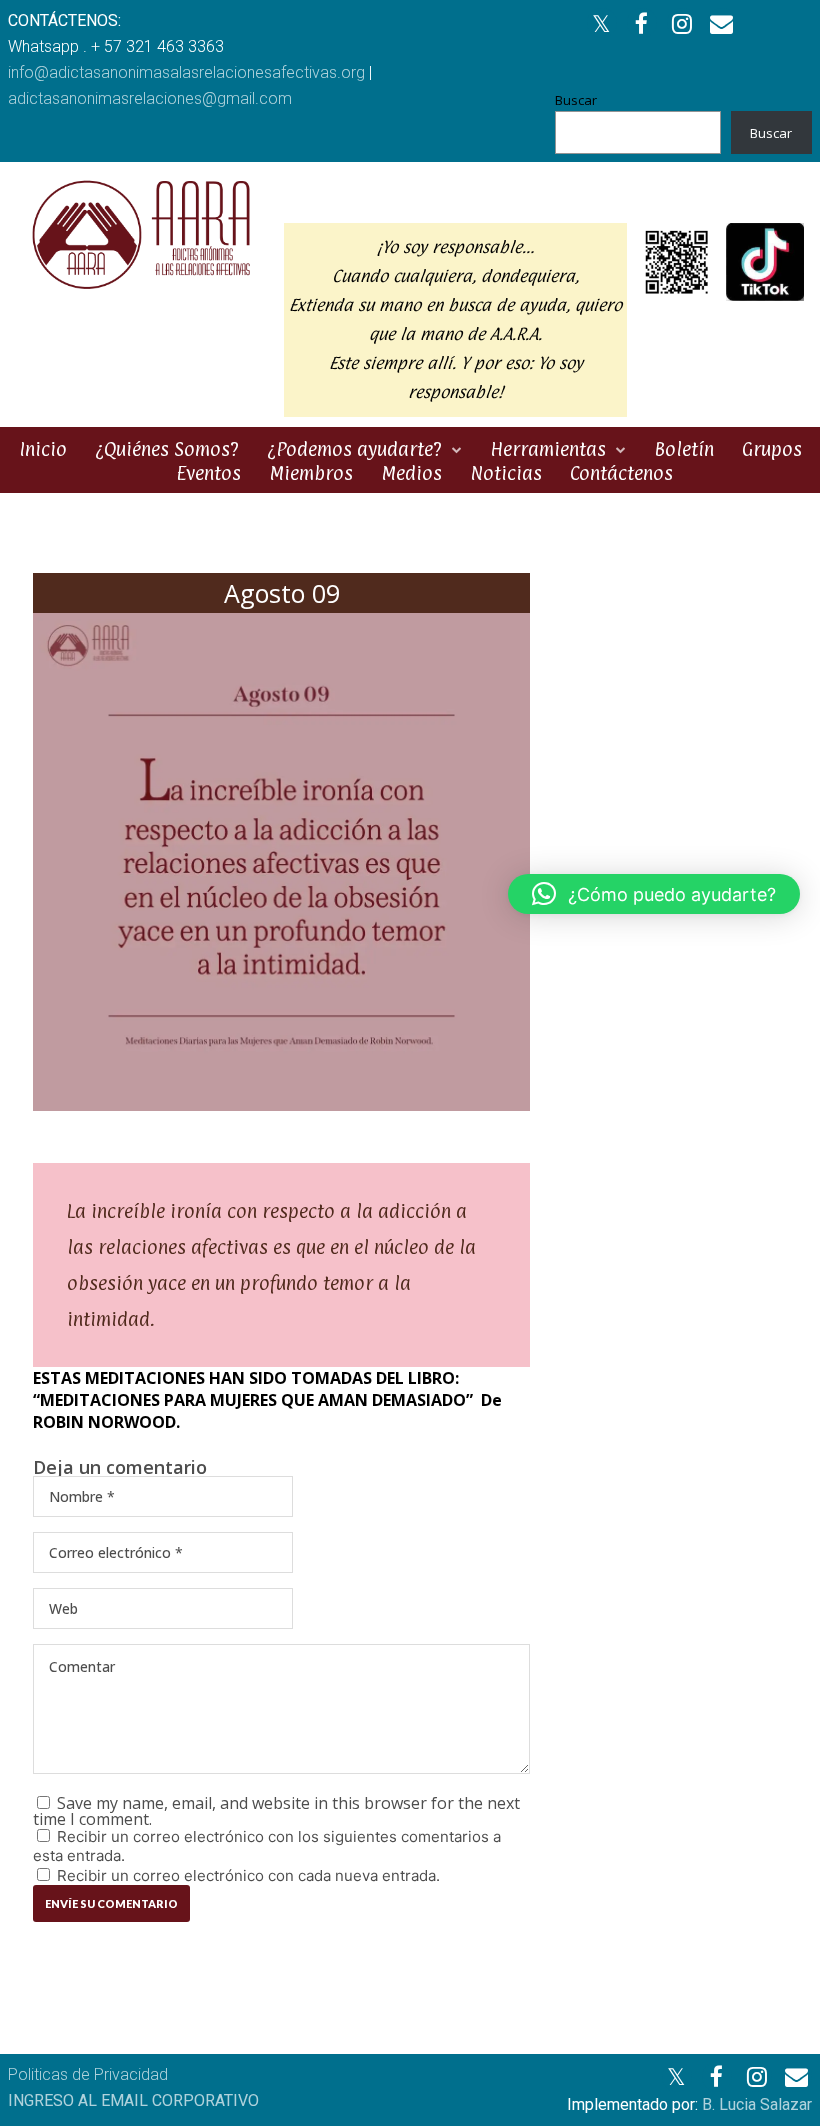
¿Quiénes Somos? (167, 449)
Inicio (43, 449)
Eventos (208, 473)
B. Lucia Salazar (757, 2104)
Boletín (684, 449)
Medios (411, 473)
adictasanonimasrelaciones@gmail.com (150, 98)
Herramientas (548, 449)
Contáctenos (621, 473)
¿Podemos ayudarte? (354, 449)
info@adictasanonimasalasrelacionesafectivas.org (186, 72)
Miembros (311, 473)
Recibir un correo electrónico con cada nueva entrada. (248, 1875)
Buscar (576, 100)
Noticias (506, 473)
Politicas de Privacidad (88, 2074)
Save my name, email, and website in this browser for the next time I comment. (276, 1811)
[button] (654, 894)
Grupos (772, 449)
